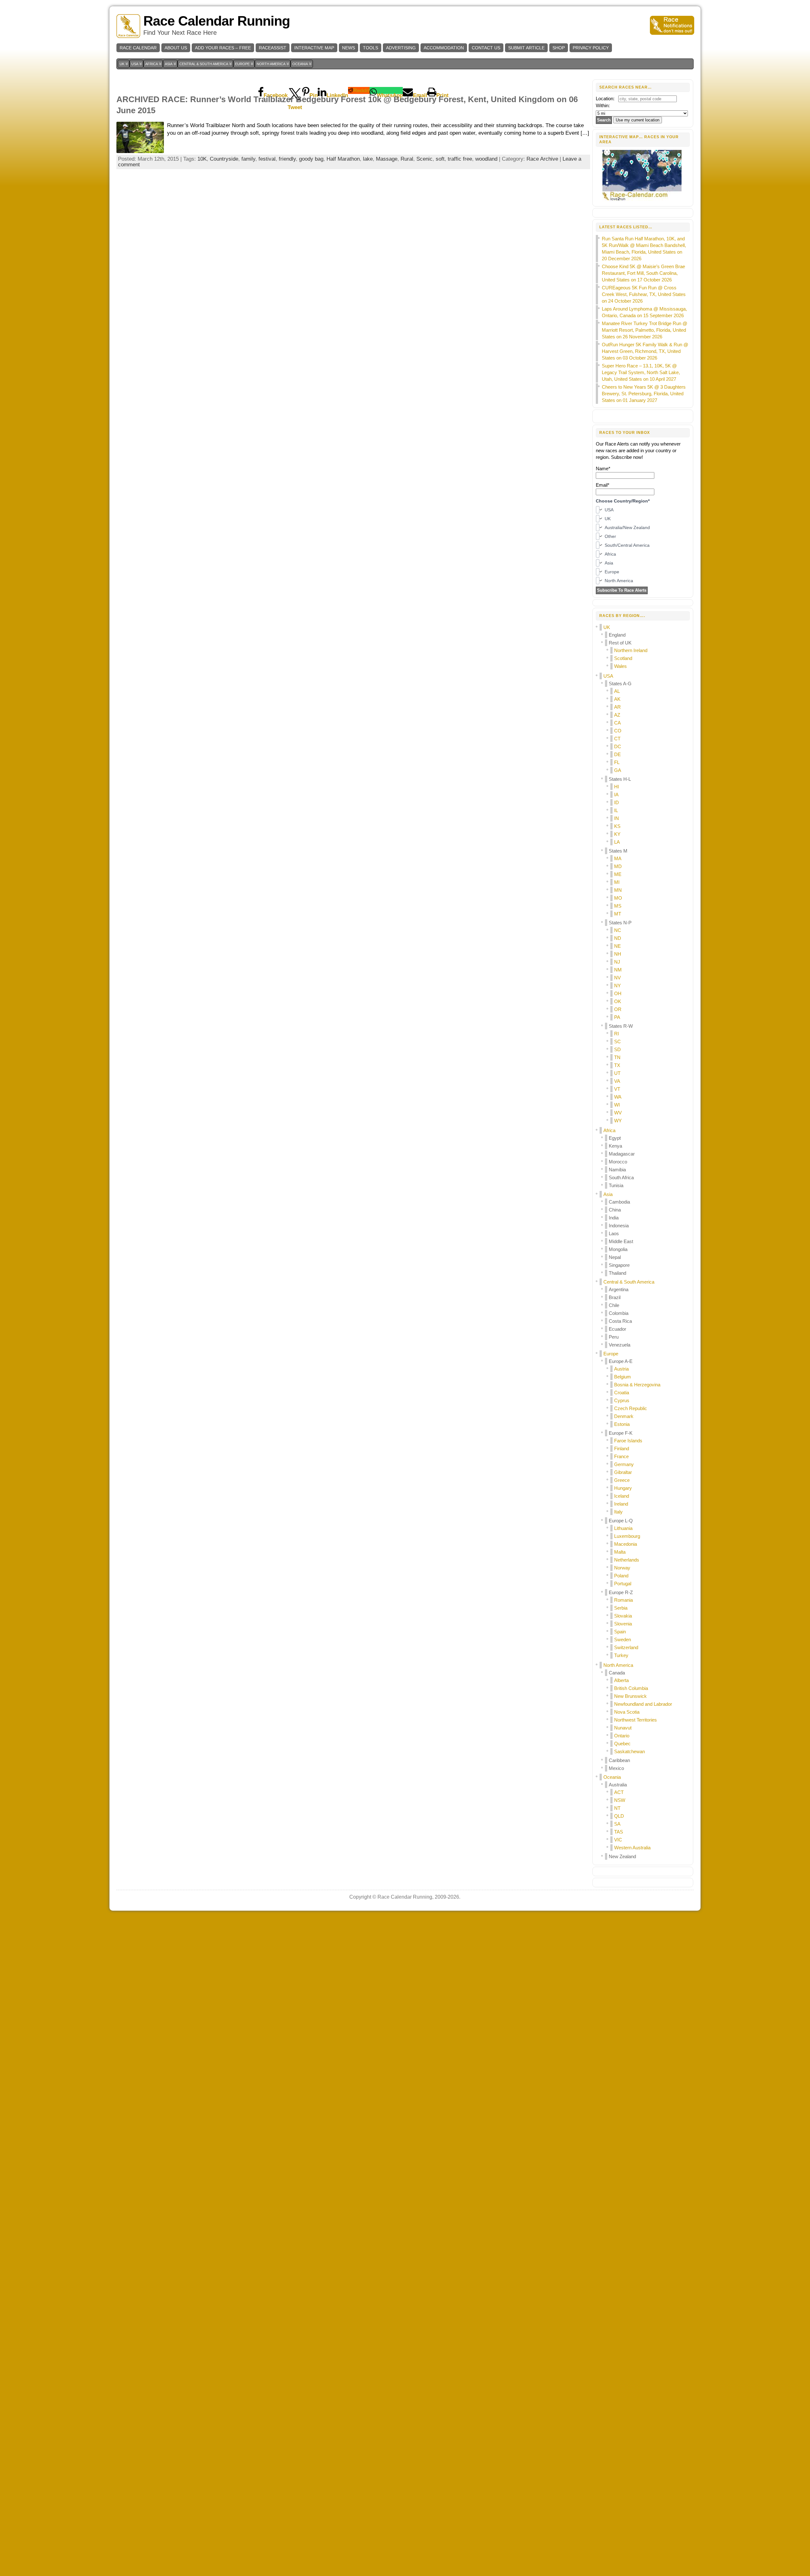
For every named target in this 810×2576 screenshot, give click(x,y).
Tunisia (616, 1185)
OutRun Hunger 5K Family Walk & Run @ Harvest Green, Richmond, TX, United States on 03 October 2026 (645, 351)
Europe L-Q (621, 1521)
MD (618, 866)
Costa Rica (620, 1321)
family (248, 159)
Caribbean (619, 1760)
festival (267, 159)
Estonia (622, 1424)
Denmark (624, 1416)
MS (618, 906)
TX (617, 1065)
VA (617, 1081)
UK (607, 627)
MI (617, 882)
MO (618, 898)
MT (618, 914)
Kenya (615, 1146)
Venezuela (620, 1345)
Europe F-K (621, 1433)
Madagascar (622, 1154)
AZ (617, 715)
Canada (617, 1673)
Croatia (622, 1393)
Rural (407, 159)
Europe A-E (621, 1361)
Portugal (623, 1584)
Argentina (619, 1289)
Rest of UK (620, 643)
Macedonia (626, 1544)
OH (618, 993)
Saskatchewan (629, 1751)
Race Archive (542, 159)
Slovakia (623, 1616)
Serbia (621, 1608)
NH (618, 954)
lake (368, 159)
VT (617, 1089)
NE (617, 946)
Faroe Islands (628, 1441)
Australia (618, 1785)
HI (617, 787)
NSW (620, 1800)
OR (618, 1009)
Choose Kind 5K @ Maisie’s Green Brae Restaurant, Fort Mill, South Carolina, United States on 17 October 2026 (643, 273)
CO (618, 731)
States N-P (620, 923)
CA (617, 723)
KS (617, 826)
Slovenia (623, 1624)
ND (618, 938)
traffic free (460, 159)
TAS (619, 1832)
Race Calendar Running (217, 21)
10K (202, 159)
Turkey (621, 1655)
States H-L (620, 779)
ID (617, 802)
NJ (617, 962)
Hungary (623, 1488)
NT (617, 1808)
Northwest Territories (636, 1720)
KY (617, 834)
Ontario (622, 1736)
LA (617, 842)
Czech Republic (631, 1408)
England (617, 635)
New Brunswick (630, 1696)
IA (616, 795)
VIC (618, 1840)
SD (617, 1049)
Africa (609, 1130)
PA (617, 1017)
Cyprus (622, 1400)
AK (617, 699)
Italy (618, 1512)
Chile (614, 1305)
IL (616, 810)
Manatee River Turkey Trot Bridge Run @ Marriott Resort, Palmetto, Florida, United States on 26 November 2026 (645, 330)
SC (617, 1041)
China (615, 1210)
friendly (287, 159)
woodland (486, 159)
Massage (387, 159)
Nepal (615, 1257)
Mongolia (618, 1249)
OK (618, 1001)
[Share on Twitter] (295, 90)
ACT (619, 1792)
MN (618, 890)
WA (618, 1097)
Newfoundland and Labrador (643, 1704)
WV (618, 1113)
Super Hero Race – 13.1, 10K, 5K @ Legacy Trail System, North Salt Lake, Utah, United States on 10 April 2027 (641, 372)
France (621, 1456)
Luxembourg (627, 1536)
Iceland (622, 1496)
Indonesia (619, 1226)
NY (617, 986)
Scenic (424, 159)
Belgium (623, 1377)
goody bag (311, 159)
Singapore (619, 1265)
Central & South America (629, 1282)
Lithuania (623, 1528)
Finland (622, 1448)
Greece (622, 1480)
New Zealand (622, 1856)
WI (617, 1105)
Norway (622, 1568)
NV (617, 978)
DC (618, 746)
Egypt (615, 1138)
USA (608, 676)
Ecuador (617, 1329)
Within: (603, 105)
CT (617, 739)
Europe (611, 1354)
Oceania (612, 1777)
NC (618, 930)
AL (617, 691)
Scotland (623, 658)
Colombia (619, 1313)
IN (617, 818)
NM (618, 970)
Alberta (621, 1680)
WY (618, 1121)
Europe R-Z (621, 1592)
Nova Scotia (627, 1712)
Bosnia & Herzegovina (637, 1385)
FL (617, 762)
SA (617, 1824)
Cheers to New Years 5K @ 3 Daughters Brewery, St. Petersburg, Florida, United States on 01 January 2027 (644, 394)
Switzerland (626, 1647)
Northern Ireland (631, 650)
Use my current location (638, 120)
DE (617, 754)
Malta (620, 1552)
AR (617, 707)
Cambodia (619, 1202)
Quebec (622, 1744)
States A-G (620, 684)
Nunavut (623, 1728)
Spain (620, 1632)
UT (617, 1073)
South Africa (621, 1177)
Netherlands (627, 1560)
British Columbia (631, 1688)
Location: (605, 99)
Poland (621, 1576)
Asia (608, 1194)
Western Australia (632, 1848)
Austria (621, 1369)
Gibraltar (623, 1472)
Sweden (623, 1639)
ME (618, 874)
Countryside (224, 159)
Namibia (617, 1170)
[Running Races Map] (643, 200)
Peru (614, 1337)
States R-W (621, 1026)
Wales (620, 666)
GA (618, 770)
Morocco (618, 1162)
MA (618, 858)
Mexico (616, 1768)
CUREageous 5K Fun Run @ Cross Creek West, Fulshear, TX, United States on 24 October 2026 (644, 294)
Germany (624, 1464)
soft (440, 159)
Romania (623, 1600)
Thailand (617, 1273)
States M (618, 851)
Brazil (615, 1297)
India (614, 1218)
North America (618, 1665)
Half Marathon (343, 159)
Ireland (621, 1504)
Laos (614, 1233)
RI (617, 1034)
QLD (619, 1816)
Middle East (621, 1241)
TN (617, 1057)
